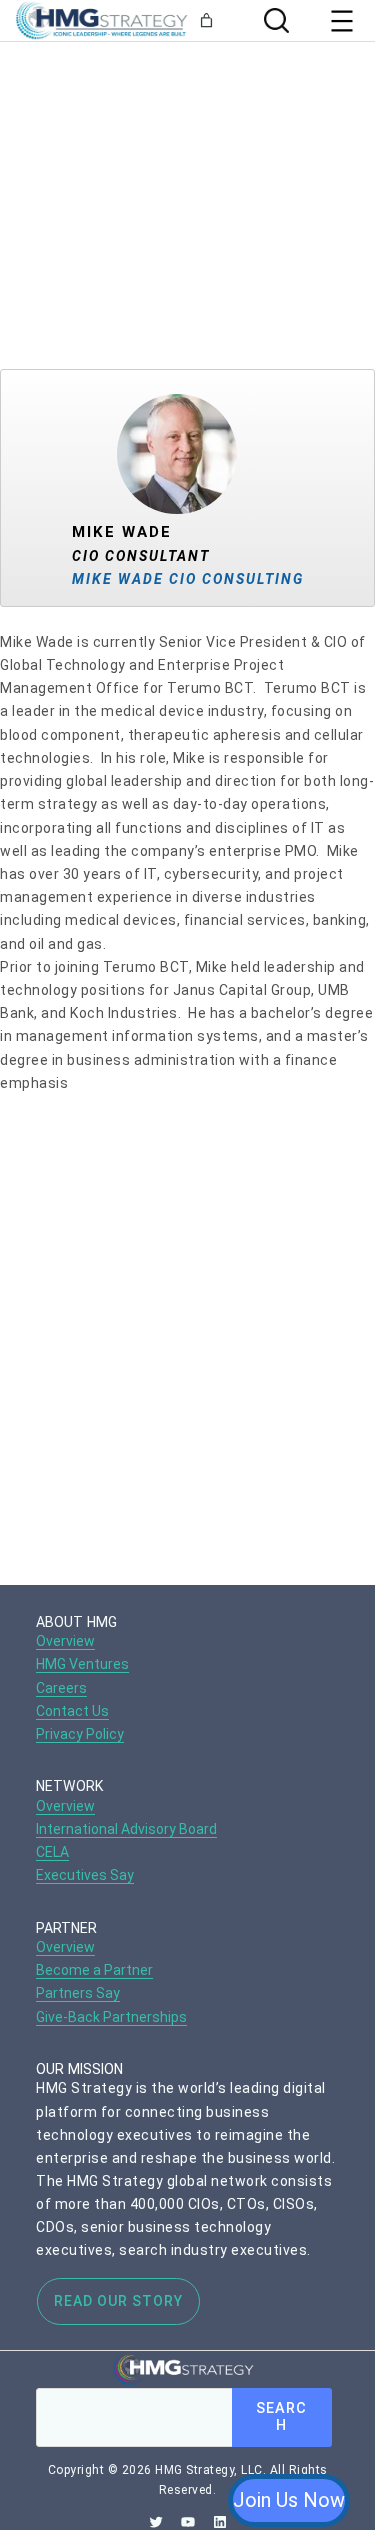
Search (281, 2417)
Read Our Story (118, 2301)
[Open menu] (342, 21)
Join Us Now (289, 2500)
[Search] (274, 20)
